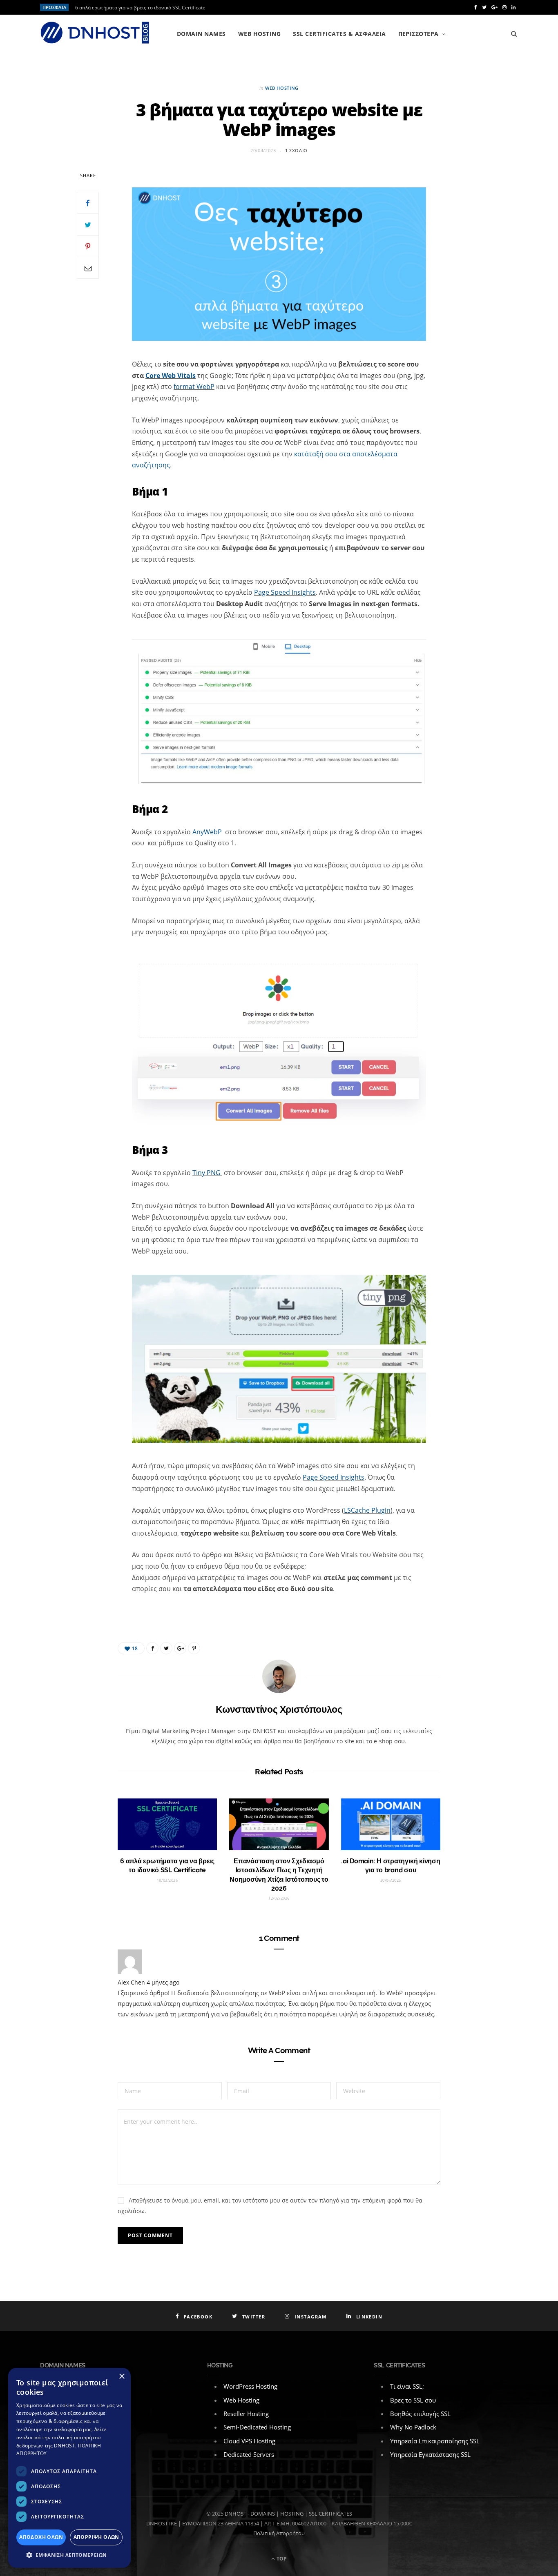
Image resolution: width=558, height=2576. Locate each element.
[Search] (514, 34)
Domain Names (201, 34)
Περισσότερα (418, 34)
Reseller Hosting (246, 2414)
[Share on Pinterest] (194, 1648)
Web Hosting (259, 34)
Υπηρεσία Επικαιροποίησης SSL (435, 2441)
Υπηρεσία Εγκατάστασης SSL (430, 2454)
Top (281, 2559)
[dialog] (69, 2468)
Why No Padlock (413, 2427)
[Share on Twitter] (88, 224)
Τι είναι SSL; (407, 2386)
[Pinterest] (88, 246)
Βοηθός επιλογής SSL (420, 2414)
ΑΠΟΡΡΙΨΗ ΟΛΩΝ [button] (96, 2537)
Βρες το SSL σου (413, 2400)
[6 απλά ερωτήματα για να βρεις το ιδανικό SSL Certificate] (167, 1824)
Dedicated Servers (249, 2454)
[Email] (88, 268)
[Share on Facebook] (88, 203)
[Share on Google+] (180, 1648)
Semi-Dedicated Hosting (257, 2427)
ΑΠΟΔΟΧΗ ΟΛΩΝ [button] (41, 2537)
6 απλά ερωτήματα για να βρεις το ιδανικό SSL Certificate (140, 8)
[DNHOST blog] (95, 33)
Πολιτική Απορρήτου (279, 2533)
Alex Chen (131, 1982)
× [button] (122, 2377)
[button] (69, 2555)
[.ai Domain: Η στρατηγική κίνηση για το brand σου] (391, 1824)
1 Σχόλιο (296, 150)
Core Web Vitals (171, 376)
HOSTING (292, 2514)
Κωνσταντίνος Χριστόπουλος (279, 1709)
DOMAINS (263, 2514)
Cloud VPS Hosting (249, 2441)
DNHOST (235, 2514)
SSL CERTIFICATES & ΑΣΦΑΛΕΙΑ (339, 34)
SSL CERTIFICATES (330, 2514)
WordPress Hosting (250, 2386)
